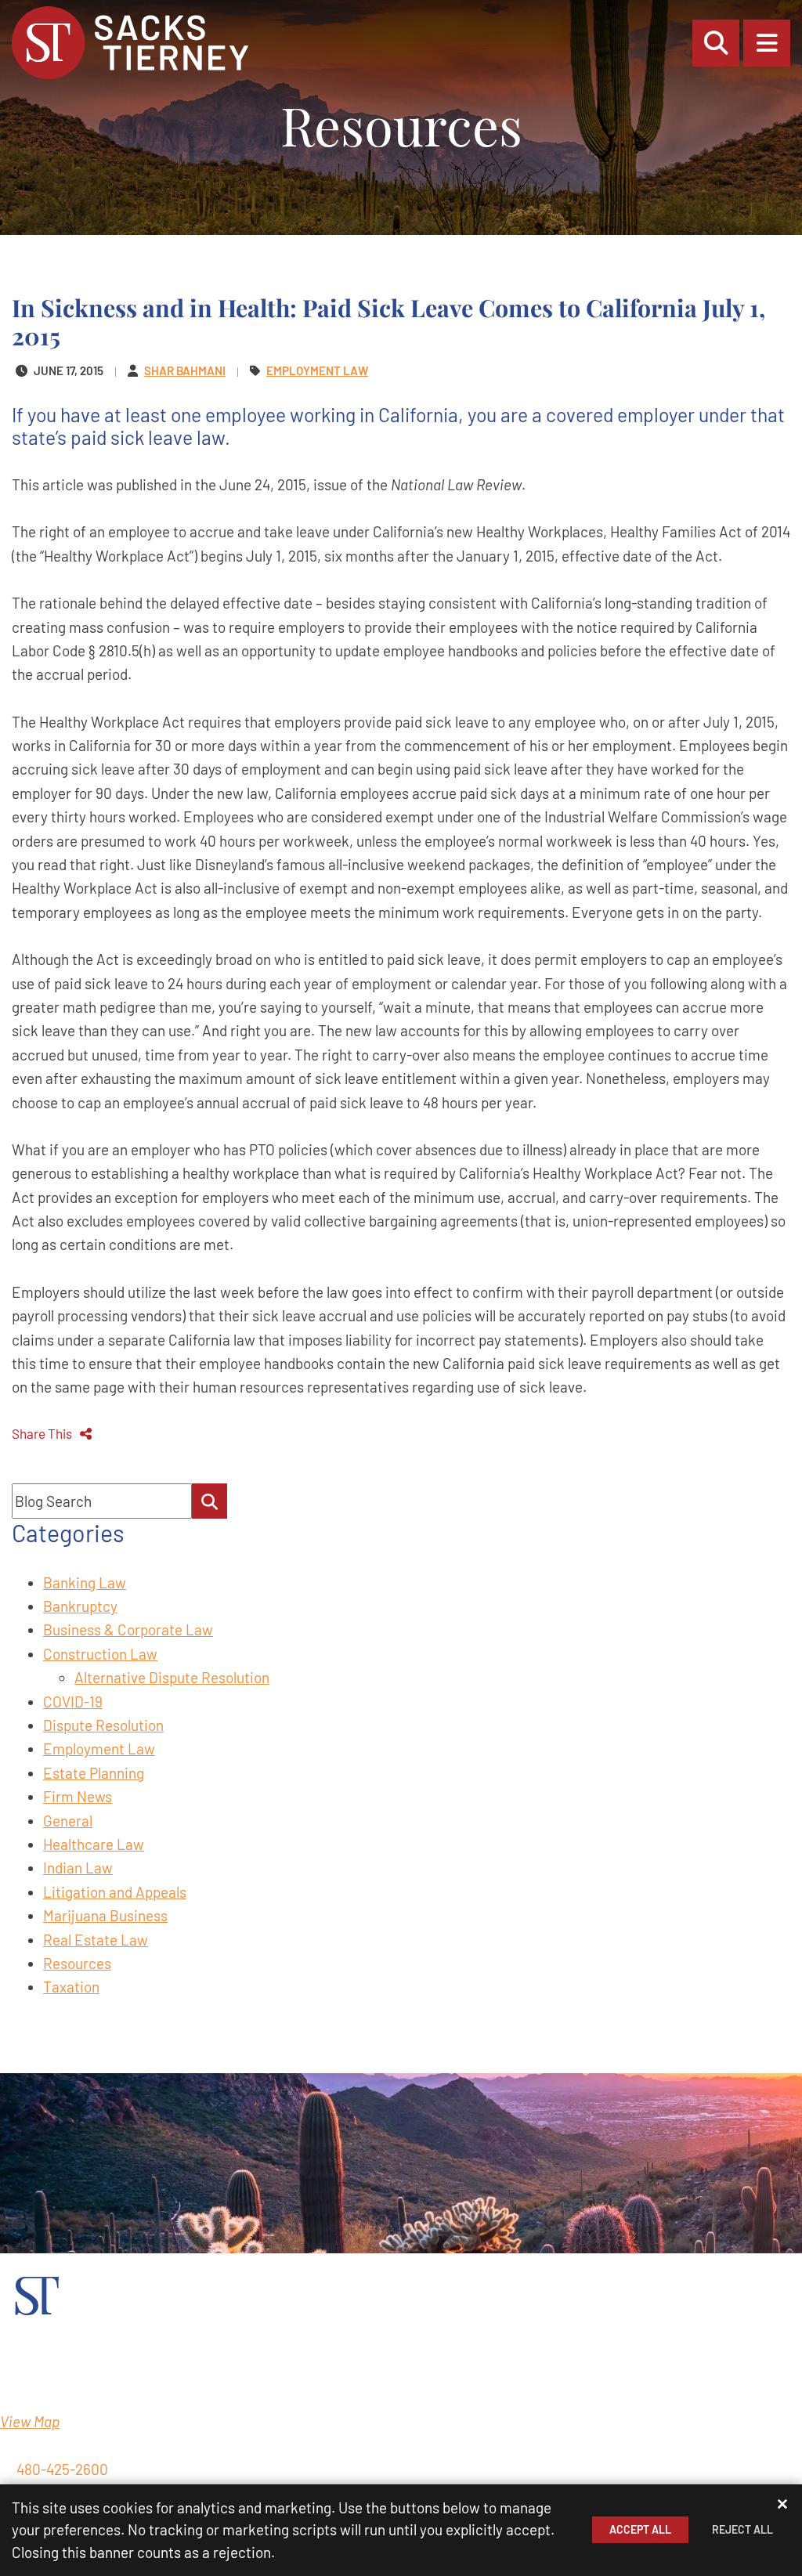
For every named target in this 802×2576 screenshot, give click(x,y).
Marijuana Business (105, 1915)
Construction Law (100, 1654)
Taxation (71, 1987)
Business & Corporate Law (128, 1629)
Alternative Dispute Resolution (172, 1677)
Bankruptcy (80, 1606)
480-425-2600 (62, 2469)
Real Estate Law (96, 1940)
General (68, 1821)
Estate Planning (94, 1773)
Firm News (78, 1796)
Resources (77, 1963)
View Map (30, 2421)
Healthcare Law (94, 1844)
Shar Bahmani (185, 370)
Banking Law (85, 1582)
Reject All (742, 2529)
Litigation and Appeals (115, 1892)
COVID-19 (73, 1702)
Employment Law (99, 1749)
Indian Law (78, 1868)
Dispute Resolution (103, 1725)
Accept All (640, 2529)
